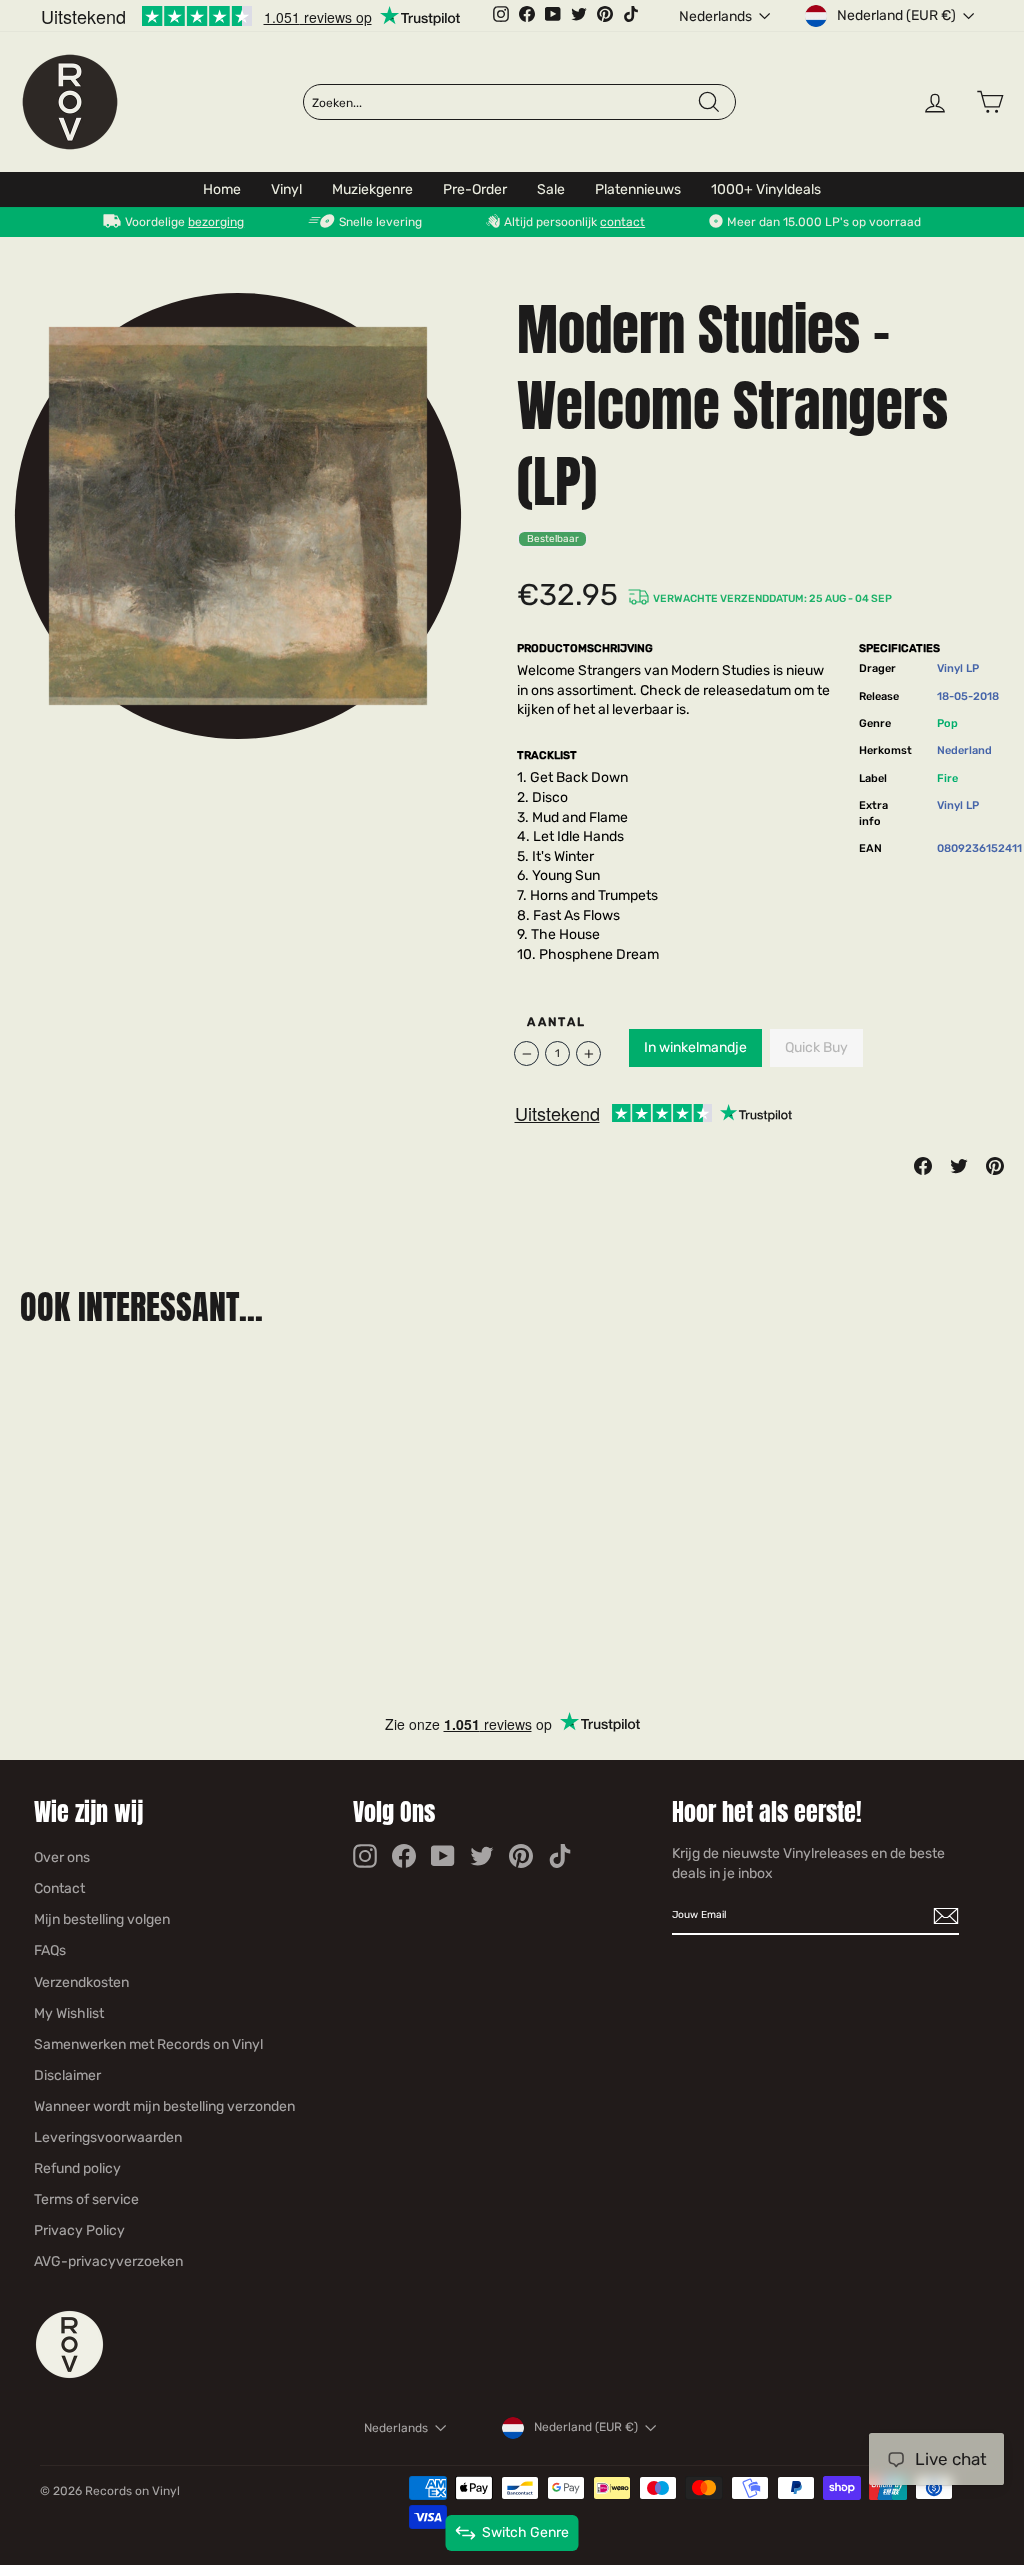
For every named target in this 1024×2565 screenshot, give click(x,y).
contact (622, 222)
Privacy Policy (79, 2230)
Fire (947, 778)
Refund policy (77, 2168)
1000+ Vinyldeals (766, 189)
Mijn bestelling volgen (102, 1919)
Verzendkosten (81, 1982)
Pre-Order (475, 189)
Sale (551, 189)
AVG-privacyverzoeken (108, 2261)
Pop (947, 723)
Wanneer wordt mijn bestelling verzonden (164, 2106)
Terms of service (86, 2199)
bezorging (216, 222)
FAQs (50, 1950)
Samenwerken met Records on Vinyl (148, 2044)
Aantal (556, 1022)
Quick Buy (816, 1047)
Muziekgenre (372, 189)
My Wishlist (69, 2013)
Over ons (62, 1857)
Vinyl (286, 189)
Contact (59, 1888)
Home (222, 189)
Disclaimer (67, 2075)
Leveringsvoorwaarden (108, 2137)
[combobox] (503, 103)
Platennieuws (638, 189)
